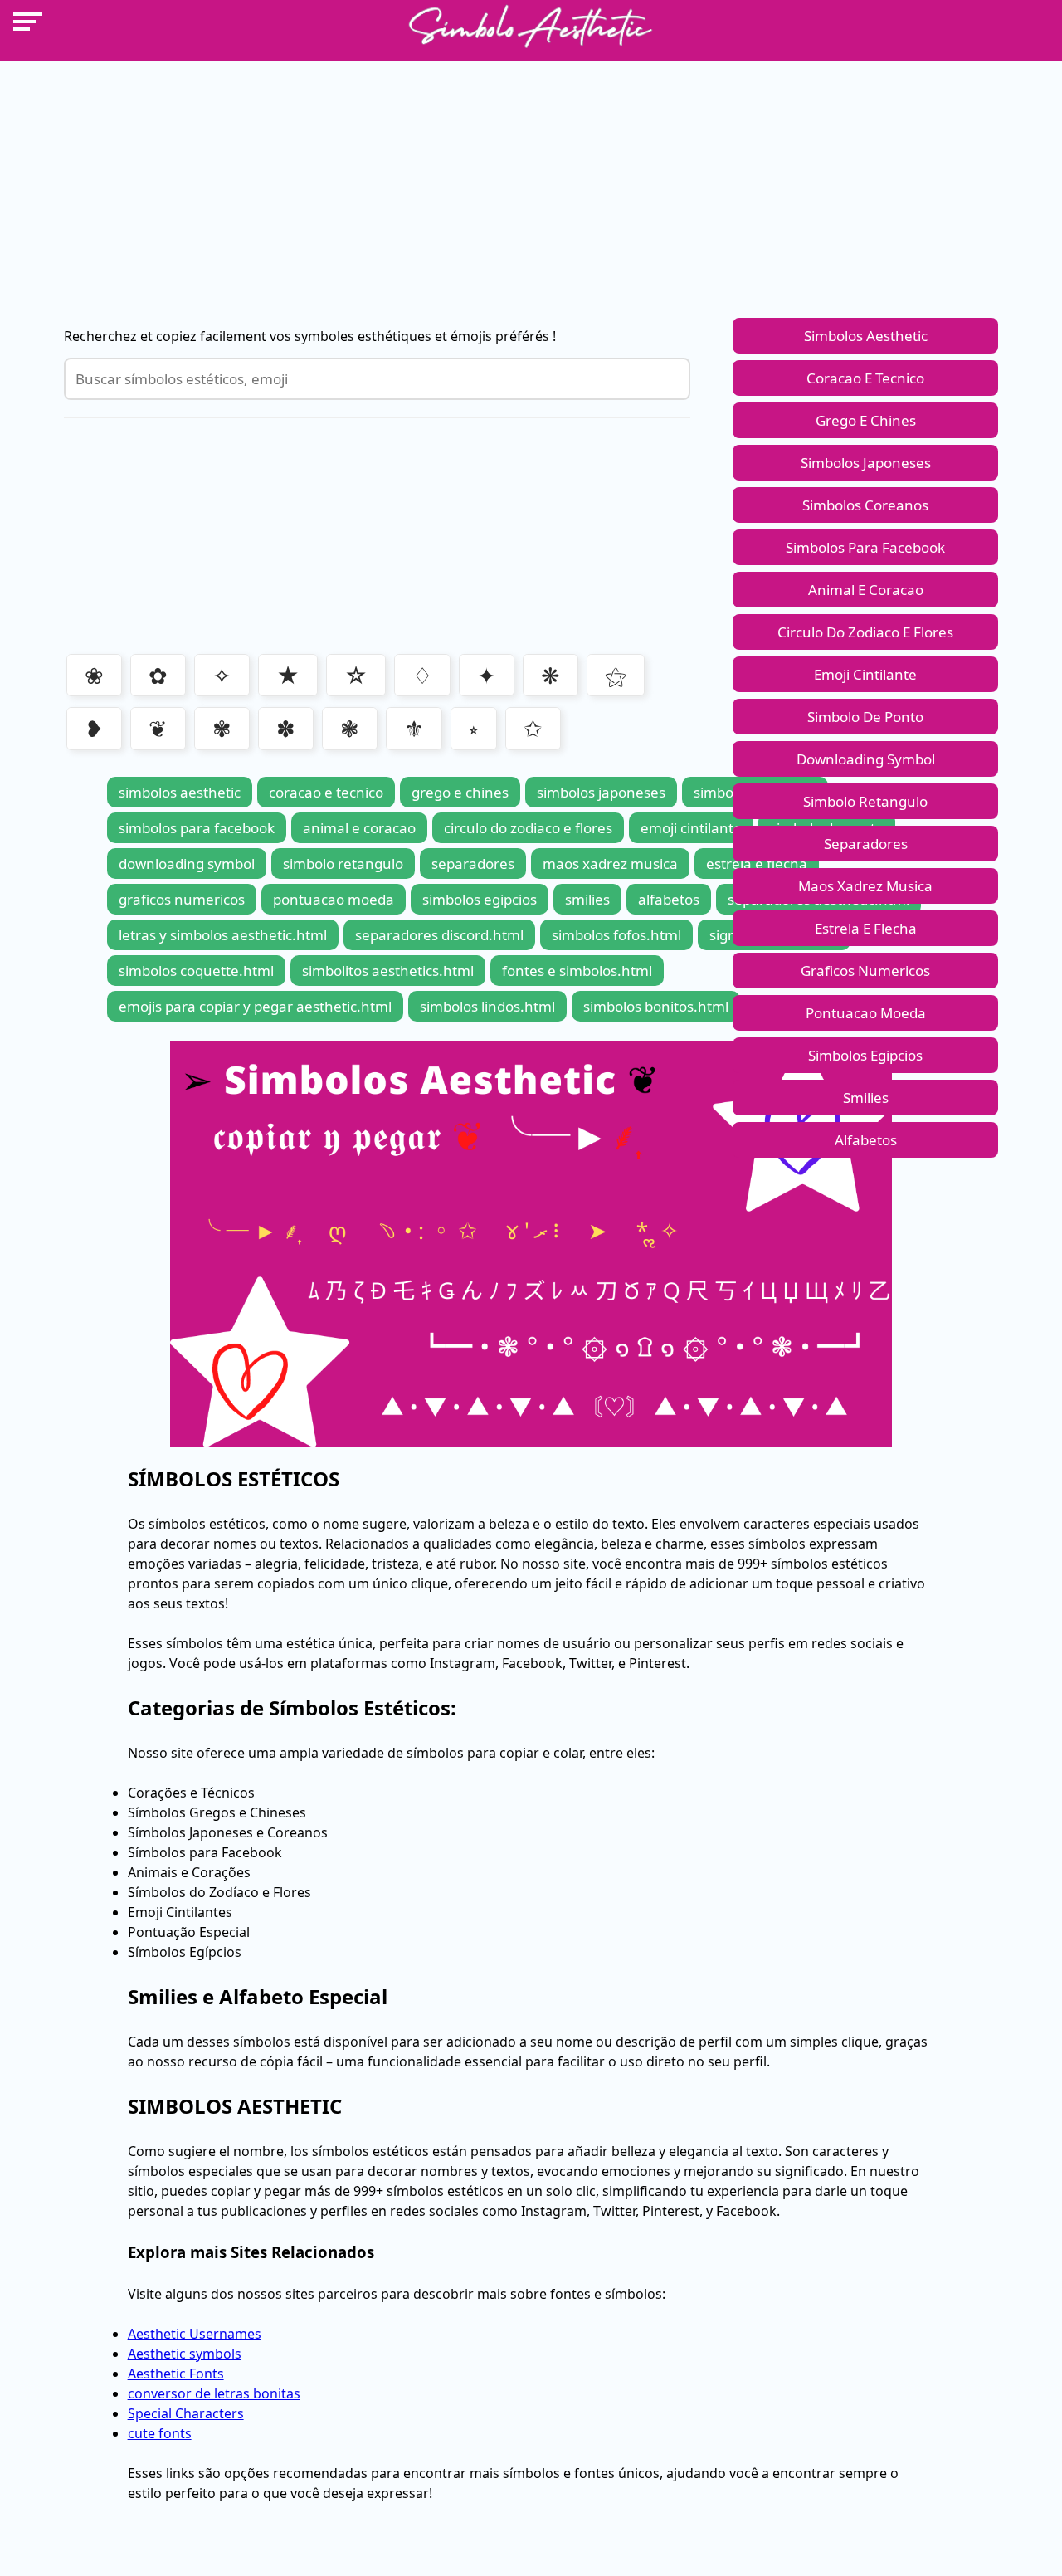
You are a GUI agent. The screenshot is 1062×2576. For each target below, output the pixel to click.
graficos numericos (865, 971)
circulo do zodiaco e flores (865, 632)
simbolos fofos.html (616, 935)
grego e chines (866, 420)
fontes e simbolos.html (577, 971)
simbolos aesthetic (866, 336)
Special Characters (186, 2413)
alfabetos (866, 1140)
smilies (866, 1098)
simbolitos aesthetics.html (388, 971)
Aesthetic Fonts (176, 2374)
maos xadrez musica (865, 886)
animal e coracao (866, 590)
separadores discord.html (439, 935)
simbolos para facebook (865, 547)
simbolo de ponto (865, 717)
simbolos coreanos (865, 505)
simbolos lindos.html (487, 1006)
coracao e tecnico (865, 378)
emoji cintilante (865, 674)
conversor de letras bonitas (214, 2393)
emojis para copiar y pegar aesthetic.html (255, 1006)
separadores (866, 844)
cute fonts (160, 2433)
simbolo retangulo (865, 801)
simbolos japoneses (866, 463)
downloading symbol (866, 759)
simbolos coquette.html (196, 971)
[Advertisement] (531, 177)
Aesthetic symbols (185, 2354)
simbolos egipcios (865, 1055)
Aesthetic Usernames (195, 2334)
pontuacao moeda (866, 1013)
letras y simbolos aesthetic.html (223, 935)
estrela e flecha (866, 928)
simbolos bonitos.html (656, 1006)
